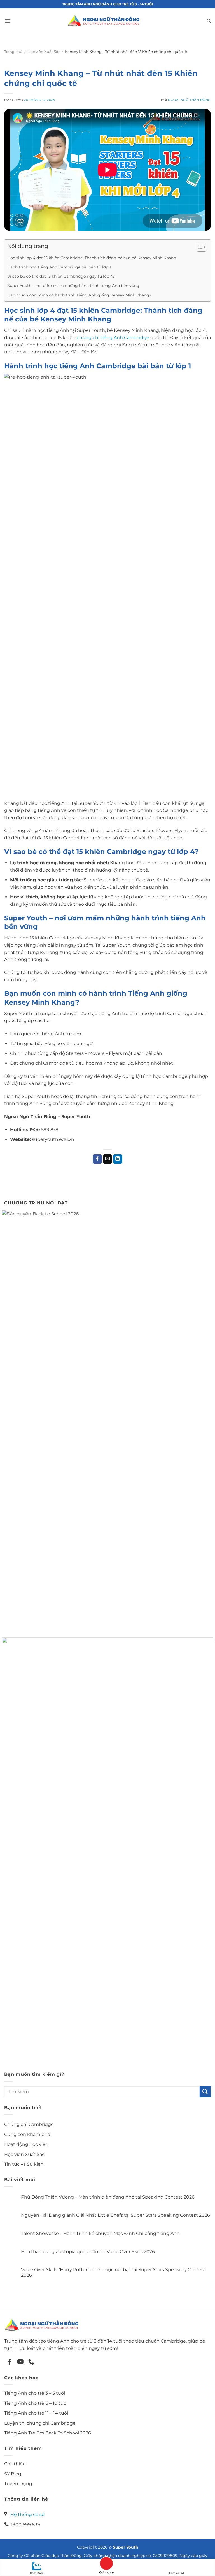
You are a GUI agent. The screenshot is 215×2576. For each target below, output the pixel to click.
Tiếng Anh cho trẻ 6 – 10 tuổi (36, 2403)
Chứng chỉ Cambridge (29, 2124)
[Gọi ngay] (106, 2564)
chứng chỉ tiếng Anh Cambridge (113, 338)
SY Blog (13, 2474)
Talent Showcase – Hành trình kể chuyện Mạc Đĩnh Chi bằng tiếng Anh (100, 2233)
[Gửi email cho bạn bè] (108, 1159)
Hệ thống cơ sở (27, 2514)
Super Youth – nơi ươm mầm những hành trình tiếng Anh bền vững (73, 286)
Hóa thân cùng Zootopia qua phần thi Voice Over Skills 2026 (88, 2252)
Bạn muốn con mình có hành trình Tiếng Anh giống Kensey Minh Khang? (79, 295)
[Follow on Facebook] (10, 2362)
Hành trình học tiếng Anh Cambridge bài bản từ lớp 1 (59, 267)
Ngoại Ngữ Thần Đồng (189, 100)
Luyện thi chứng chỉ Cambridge (40, 2423)
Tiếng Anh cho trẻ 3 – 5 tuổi (35, 2393)
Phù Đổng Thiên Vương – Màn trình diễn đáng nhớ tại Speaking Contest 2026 (108, 2197)
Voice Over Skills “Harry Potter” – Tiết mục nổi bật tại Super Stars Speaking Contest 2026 (113, 2272)
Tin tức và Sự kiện (24, 2164)
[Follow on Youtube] (20, 2362)
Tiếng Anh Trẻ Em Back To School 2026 (48, 2433)
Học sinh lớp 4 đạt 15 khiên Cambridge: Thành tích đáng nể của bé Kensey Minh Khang (92, 258)
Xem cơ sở (176, 2573)
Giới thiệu (15, 2464)
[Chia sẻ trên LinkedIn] (118, 1159)
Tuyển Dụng (18, 2484)
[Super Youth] (103, 21)
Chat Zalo (37, 2573)
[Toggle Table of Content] (199, 247)
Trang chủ (13, 52)
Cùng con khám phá (27, 2134)
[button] (8, 21)
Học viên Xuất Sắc (44, 52)
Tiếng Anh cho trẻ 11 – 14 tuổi (36, 2413)
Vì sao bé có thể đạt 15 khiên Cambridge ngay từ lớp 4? (61, 276)
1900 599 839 (24, 2525)
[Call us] (31, 2362)
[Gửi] (205, 2092)
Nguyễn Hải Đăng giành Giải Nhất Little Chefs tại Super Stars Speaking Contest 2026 (115, 2215)
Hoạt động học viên (26, 2144)
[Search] (209, 21)
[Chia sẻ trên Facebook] (97, 1159)
